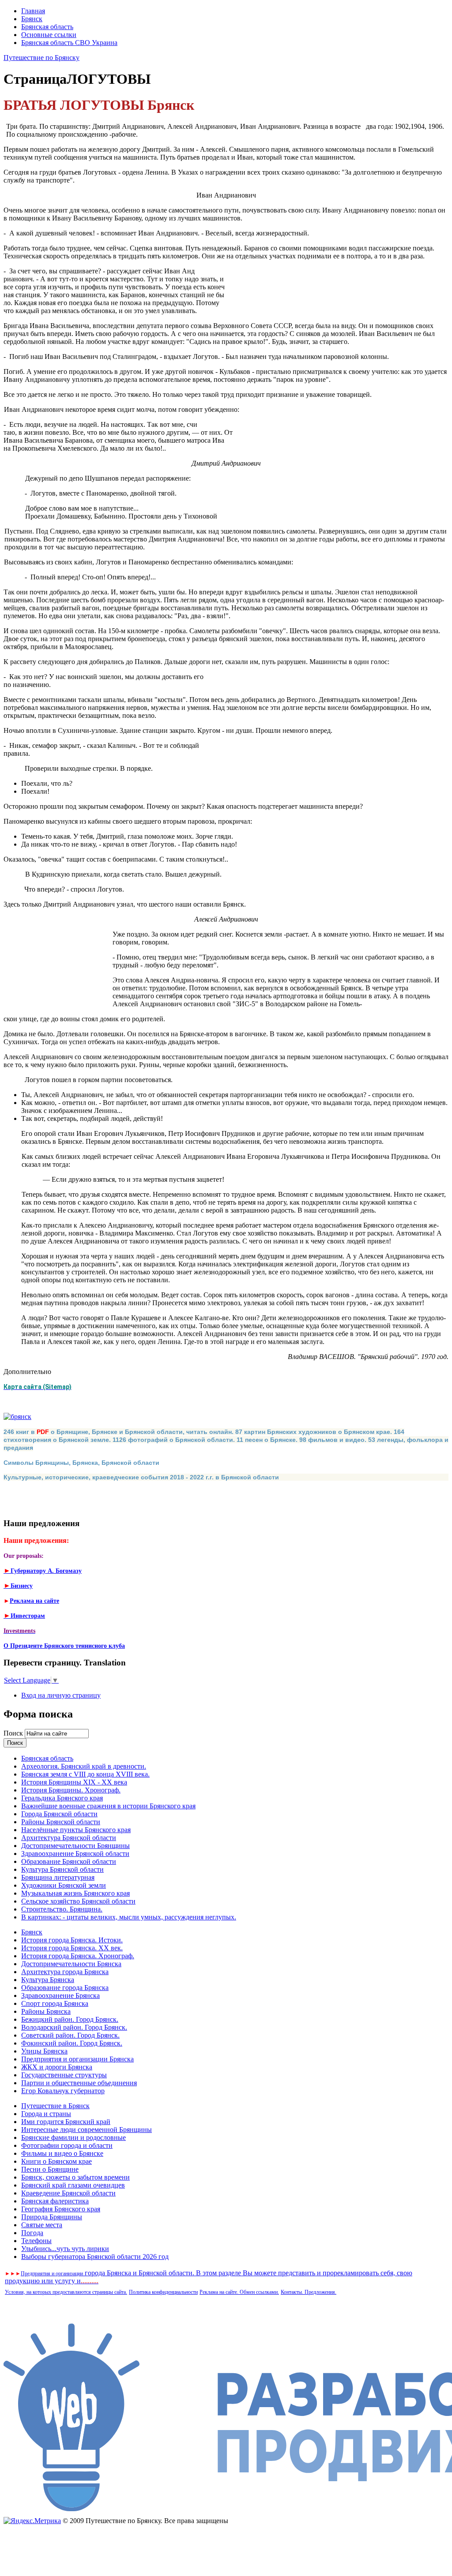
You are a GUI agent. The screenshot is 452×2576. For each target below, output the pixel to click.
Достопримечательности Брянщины (75, 1846)
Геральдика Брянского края (62, 1798)
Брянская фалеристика (55, 2201)
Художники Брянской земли (64, 1885)
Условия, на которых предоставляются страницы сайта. (66, 2292)
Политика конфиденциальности (163, 2292)
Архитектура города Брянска (65, 1972)
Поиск (14, 1733)
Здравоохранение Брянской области (75, 1854)
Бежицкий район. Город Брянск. (70, 2019)
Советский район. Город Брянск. (70, 2035)
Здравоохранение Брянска (60, 1995)
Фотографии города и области (67, 2145)
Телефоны (36, 2241)
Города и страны (46, 2114)
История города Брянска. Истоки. (72, 1940)
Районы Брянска (46, 2011)
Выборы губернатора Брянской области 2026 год (95, 2257)
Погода (32, 2233)
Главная (33, 11)
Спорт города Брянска (55, 2003)
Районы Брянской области (61, 1822)
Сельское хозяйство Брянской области (78, 1901)
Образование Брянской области (69, 1861)
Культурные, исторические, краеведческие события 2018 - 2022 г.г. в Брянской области (141, 1477)
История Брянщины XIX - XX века (74, 1782)
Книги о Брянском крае (56, 2161)
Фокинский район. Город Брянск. (72, 2043)
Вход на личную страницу (61, 1695)
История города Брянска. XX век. (72, 1948)
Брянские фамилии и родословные (73, 2137)
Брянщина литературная (58, 1877)
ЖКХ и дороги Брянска (57, 2067)
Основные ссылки (49, 35)
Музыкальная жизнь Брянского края (75, 1893)
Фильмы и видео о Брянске (62, 2153)
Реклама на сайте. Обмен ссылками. (239, 2292)
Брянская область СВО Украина (69, 43)
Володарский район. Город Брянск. (74, 2027)
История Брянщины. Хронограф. (71, 1790)
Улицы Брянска (44, 2051)
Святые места (42, 2225)
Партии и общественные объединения (79, 2083)
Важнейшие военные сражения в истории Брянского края (108, 1806)
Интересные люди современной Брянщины (87, 2130)
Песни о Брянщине (50, 2169)
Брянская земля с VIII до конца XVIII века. (85, 1774)
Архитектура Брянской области (69, 1838)
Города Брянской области (59, 1814)
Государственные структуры (64, 2075)
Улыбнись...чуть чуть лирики (65, 2249)
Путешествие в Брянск (55, 2106)
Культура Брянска (48, 1980)
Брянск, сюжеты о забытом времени (75, 2177)
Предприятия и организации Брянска (77, 2059)
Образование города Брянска (65, 1988)
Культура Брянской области (62, 1869)
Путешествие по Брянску (41, 58)
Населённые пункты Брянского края (76, 1830)
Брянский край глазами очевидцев (73, 2185)
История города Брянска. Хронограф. (78, 1956)
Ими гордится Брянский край (66, 2122)
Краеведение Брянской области (68, 2193)
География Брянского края (61, 2209)
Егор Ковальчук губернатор (63, 2091)
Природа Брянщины (52, 2217)
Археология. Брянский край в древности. (84, 1766)
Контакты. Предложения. (309, 2292)
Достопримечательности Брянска (71, 1964)
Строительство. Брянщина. (62, 1909)
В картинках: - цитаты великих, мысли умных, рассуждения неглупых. (129, 1917)
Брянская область (47, 27)
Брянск (32, 19)
